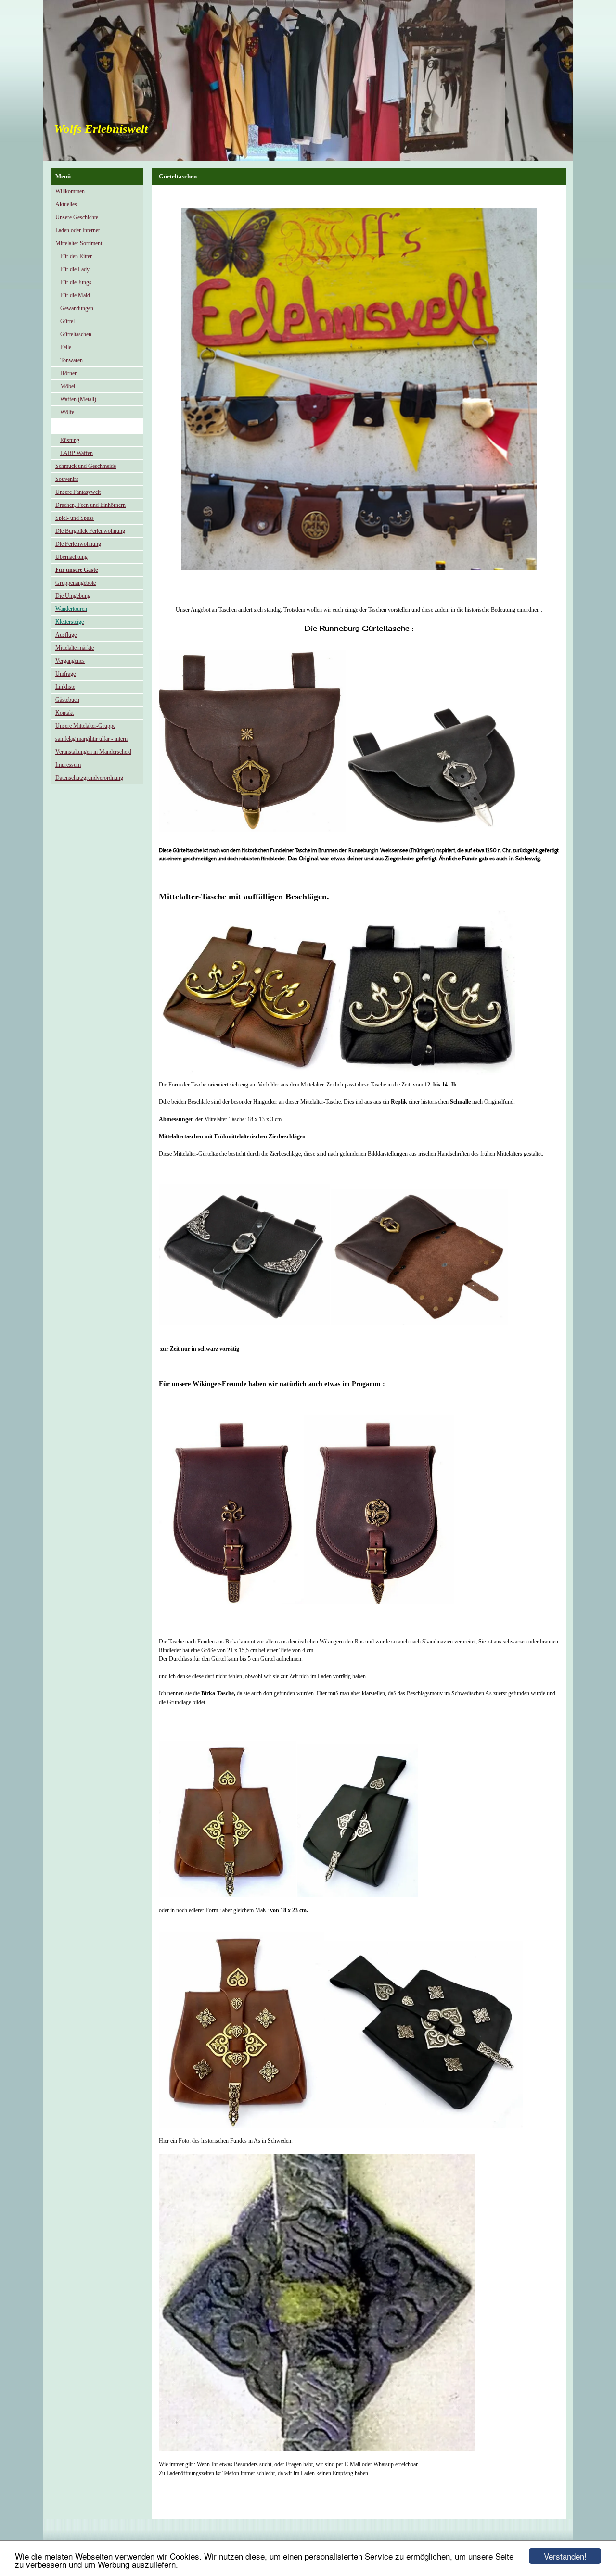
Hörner (68, 373)
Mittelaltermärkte (75, 648)
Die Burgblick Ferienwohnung (90, 531)
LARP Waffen (77, 453)
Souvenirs (67, 479)
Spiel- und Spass (75, 518)
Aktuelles (66, 204)
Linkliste (65, 687)
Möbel (68, 386)
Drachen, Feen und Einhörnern (90, 505)
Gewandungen (77, 308)
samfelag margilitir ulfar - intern (91, 739)
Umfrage (65, 674)
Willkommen (70, 191)
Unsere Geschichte (77, 217)
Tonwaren (71, 360)
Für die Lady (75, 269)
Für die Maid (75, 295)
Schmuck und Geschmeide (86, 466)
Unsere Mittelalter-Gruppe (85, 726)
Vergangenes (70, 661)
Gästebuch (67, 700)
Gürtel (67, 321)
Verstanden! (565, 2556)
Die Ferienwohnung (78, 544)
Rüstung (70, 440)
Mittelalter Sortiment (79, 243)
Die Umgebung (73, 596)
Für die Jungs (76, 282)
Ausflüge (66, 635)
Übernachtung (71, 557)
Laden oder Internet (77, 230)
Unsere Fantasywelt (78, 492)
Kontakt (64, 713)
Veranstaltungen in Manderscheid (93, 752)
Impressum (68, 765)
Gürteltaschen (76, 334)
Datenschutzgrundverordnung (89, 778)
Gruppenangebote (76, 583)
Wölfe (67, 412)
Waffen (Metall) (78, 399)
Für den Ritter (76, 256)
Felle (66, 347)
